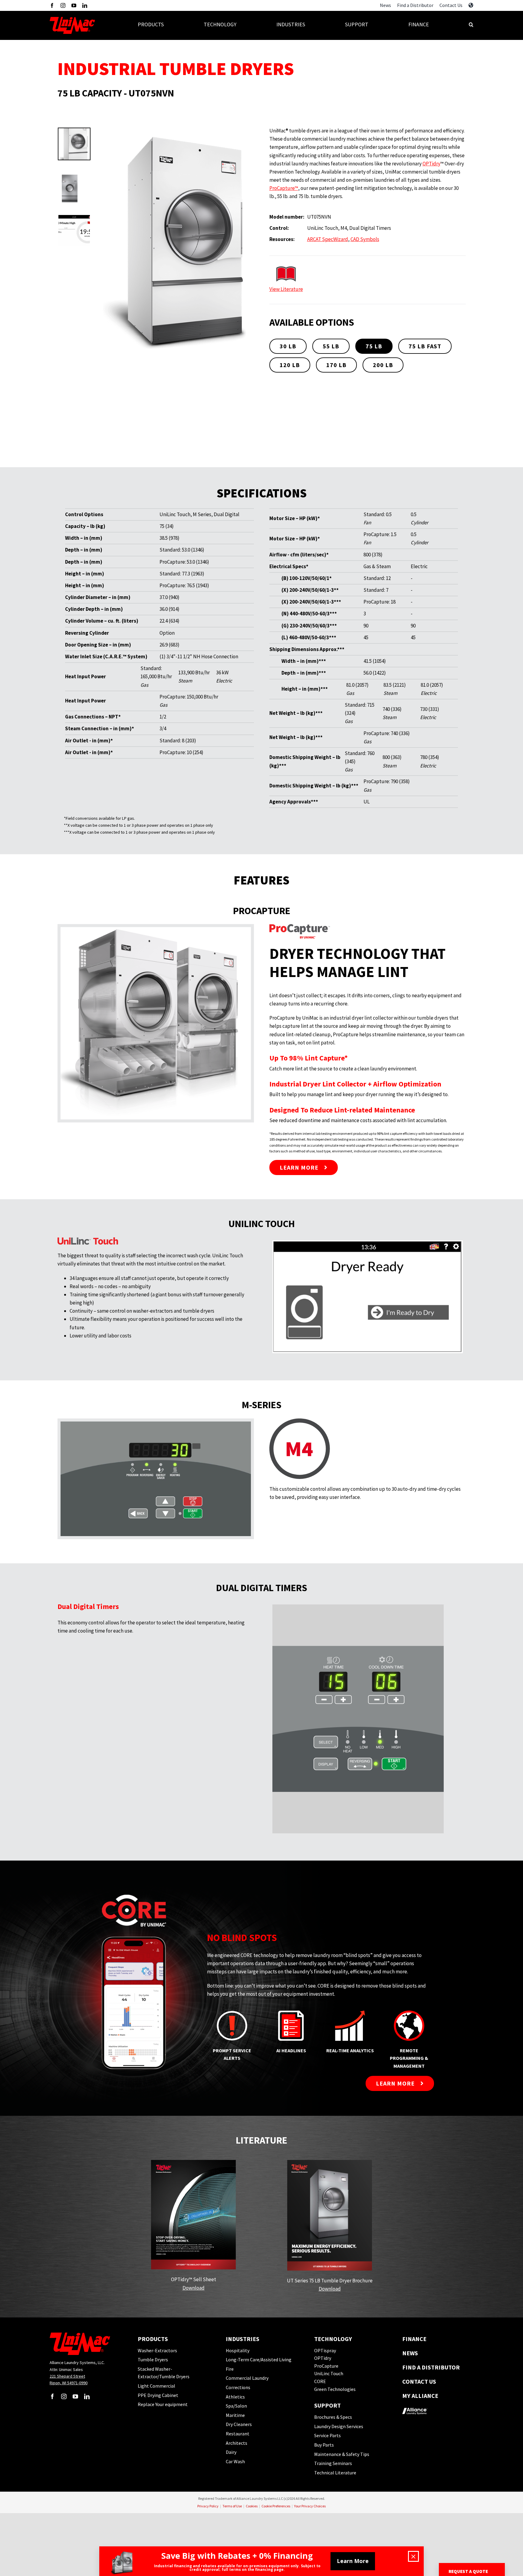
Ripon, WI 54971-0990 (69, 2383)
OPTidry (431, 164)
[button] (471, 26)
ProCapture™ (284, 188)
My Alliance (420, 2396)
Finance (414, 2339)
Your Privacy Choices (310, 2506)
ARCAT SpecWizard (328, 239)
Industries (243, 2339)
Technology (333, 2339)
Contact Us (419, 2381)
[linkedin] (85, 5)
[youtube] (74, 5)
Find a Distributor (431, 2367)
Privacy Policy (208, 2506)
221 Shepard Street (67, 2376)
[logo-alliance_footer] (415, 2406)
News (410, 2353)
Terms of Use (232, 2506)
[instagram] (63, 5)
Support (327, 2405)
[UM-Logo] (72, 19)
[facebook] (52, 5)
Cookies (252, 2506)
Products (153, 2339)
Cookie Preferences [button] (276, 2506)
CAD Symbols (365, 239)
